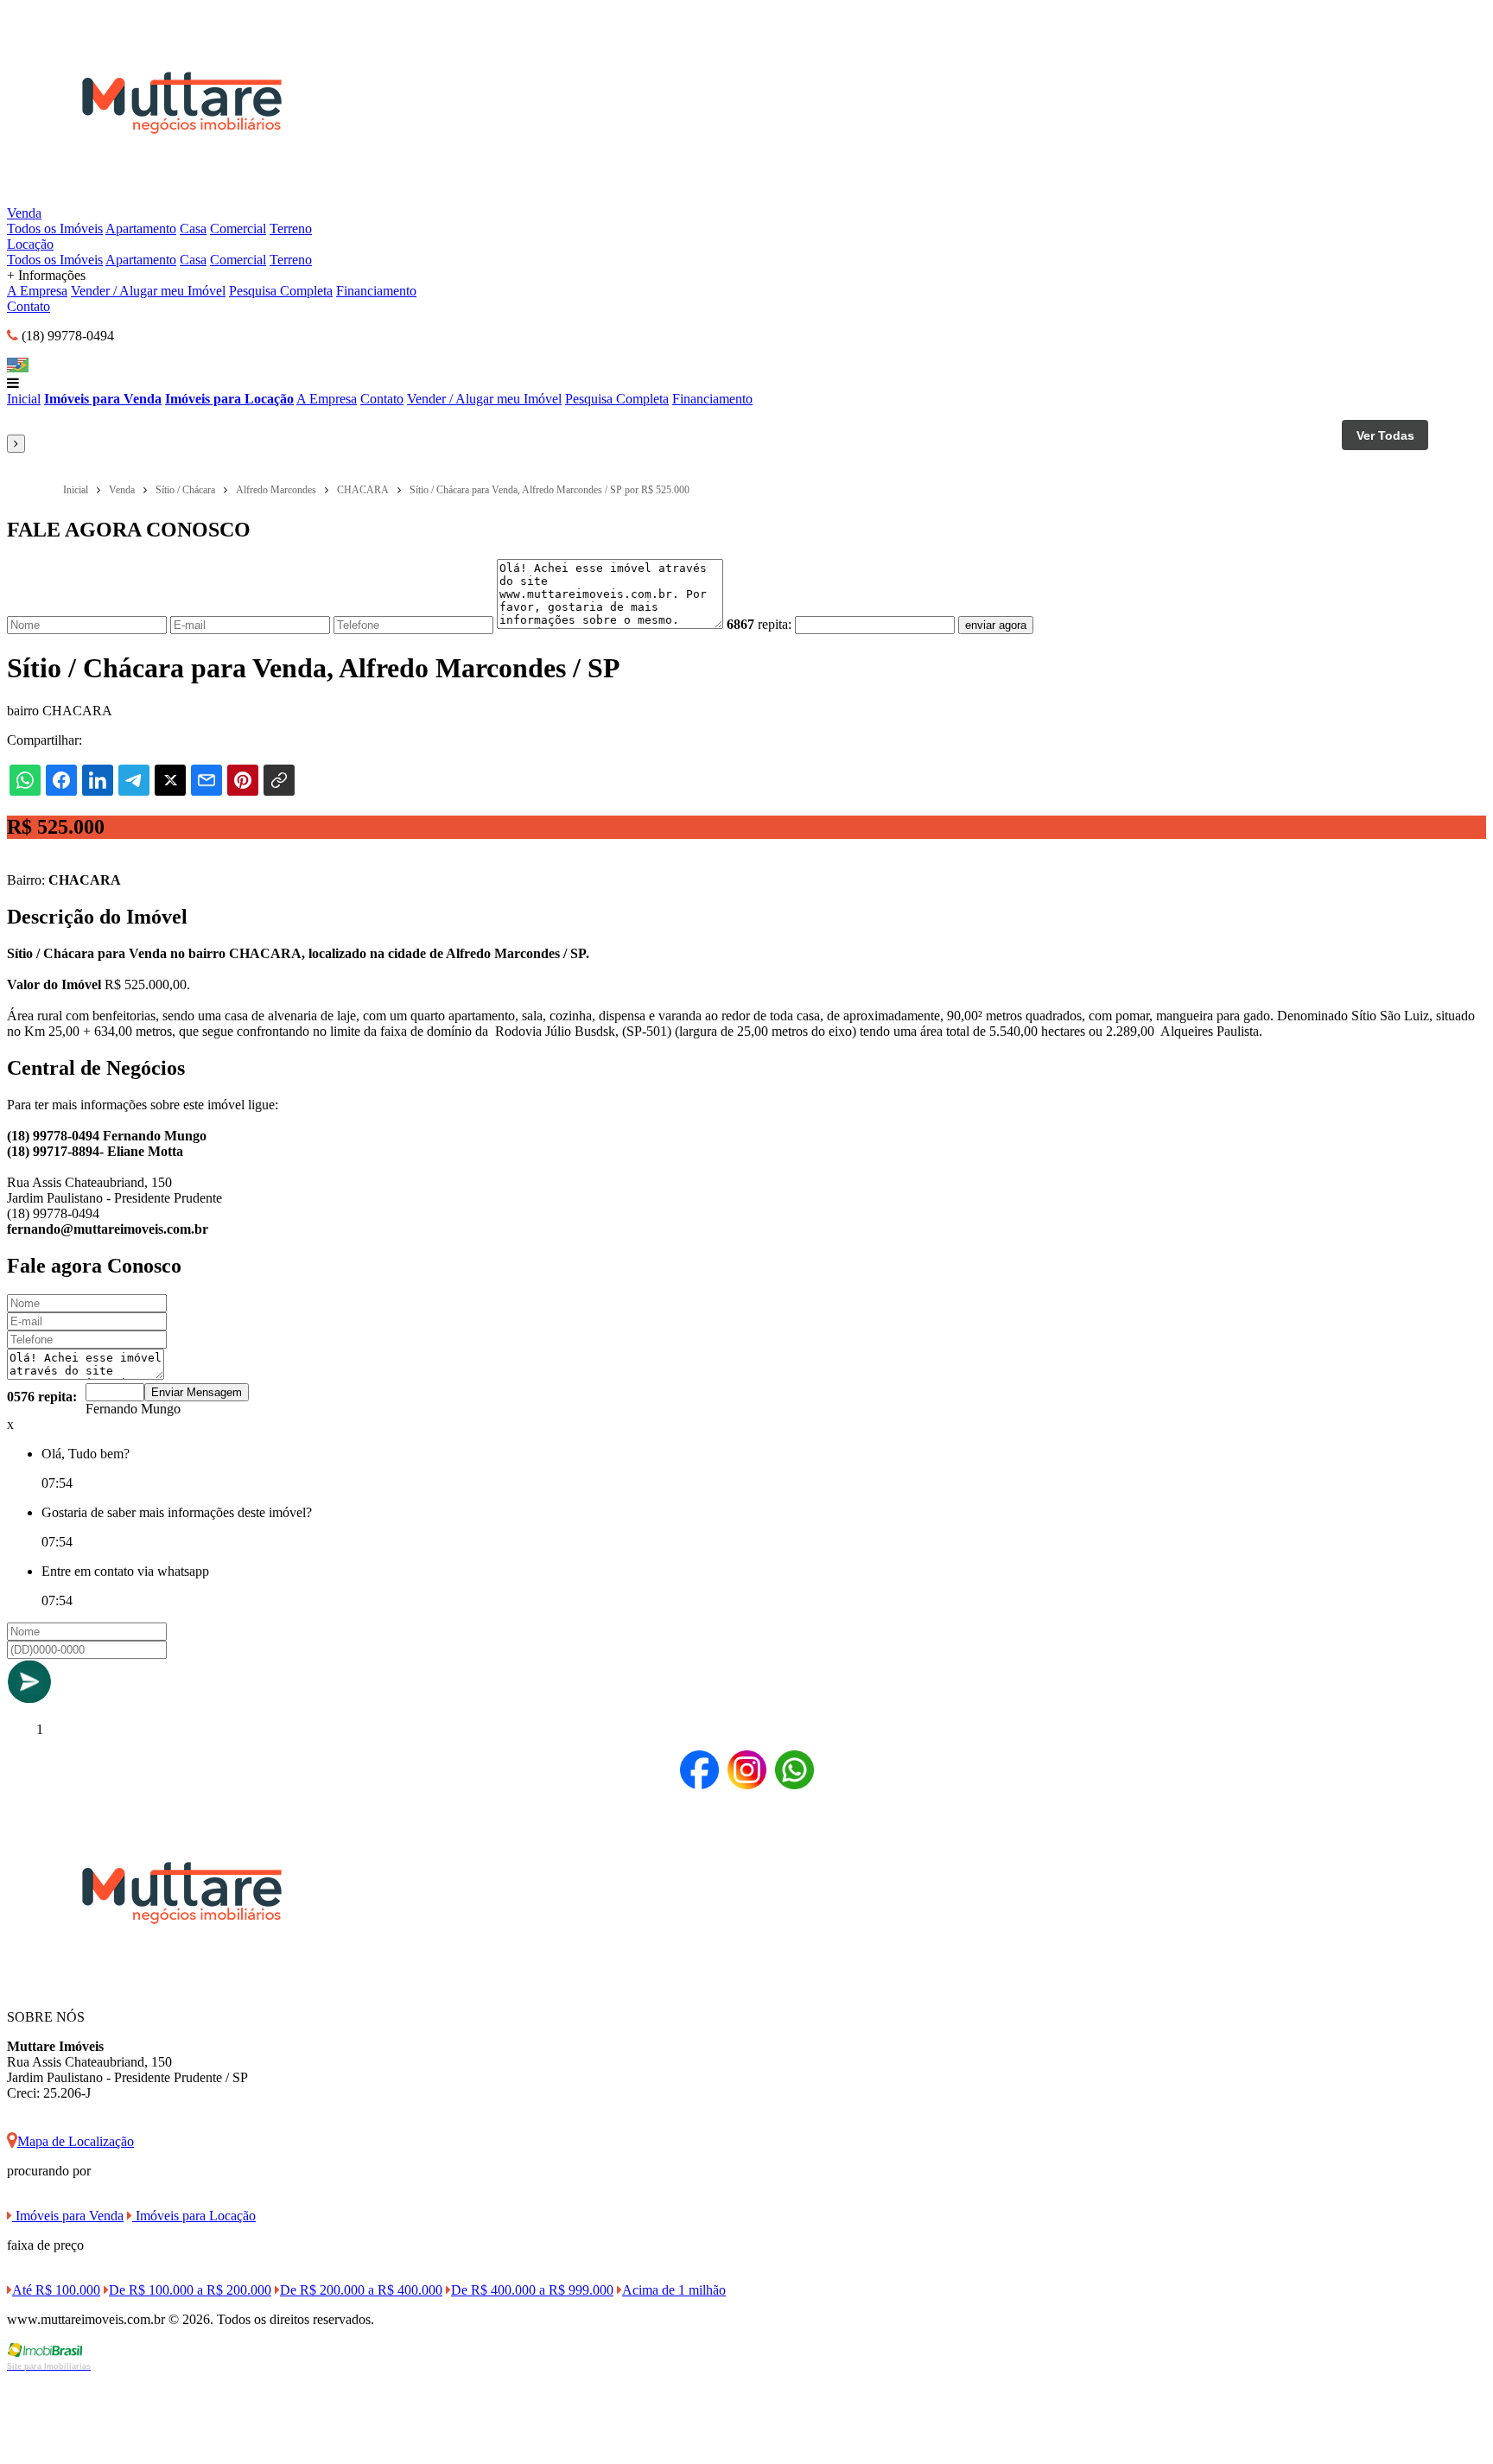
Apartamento (141, 229)
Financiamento (376, 291)
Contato (29, 306)
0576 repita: (42, 1397)
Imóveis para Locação (229, 399)
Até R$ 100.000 (56, 2290)
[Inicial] (182, 197)
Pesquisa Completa (281, 291)
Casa (193, 229)
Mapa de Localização (76, 2141)
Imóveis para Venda (103, 399)
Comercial (238, 229)
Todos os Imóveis (55, 229)
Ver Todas (1385, 435)
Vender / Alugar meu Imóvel (148, 291)
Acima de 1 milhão (674, 2290)
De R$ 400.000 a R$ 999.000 (532, 2290)
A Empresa (37, 291)
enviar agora (996, 625)
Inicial (24, 399)
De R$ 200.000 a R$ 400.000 (361, 2290)
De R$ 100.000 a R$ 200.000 (190, 2290)
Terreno (291, 229)
